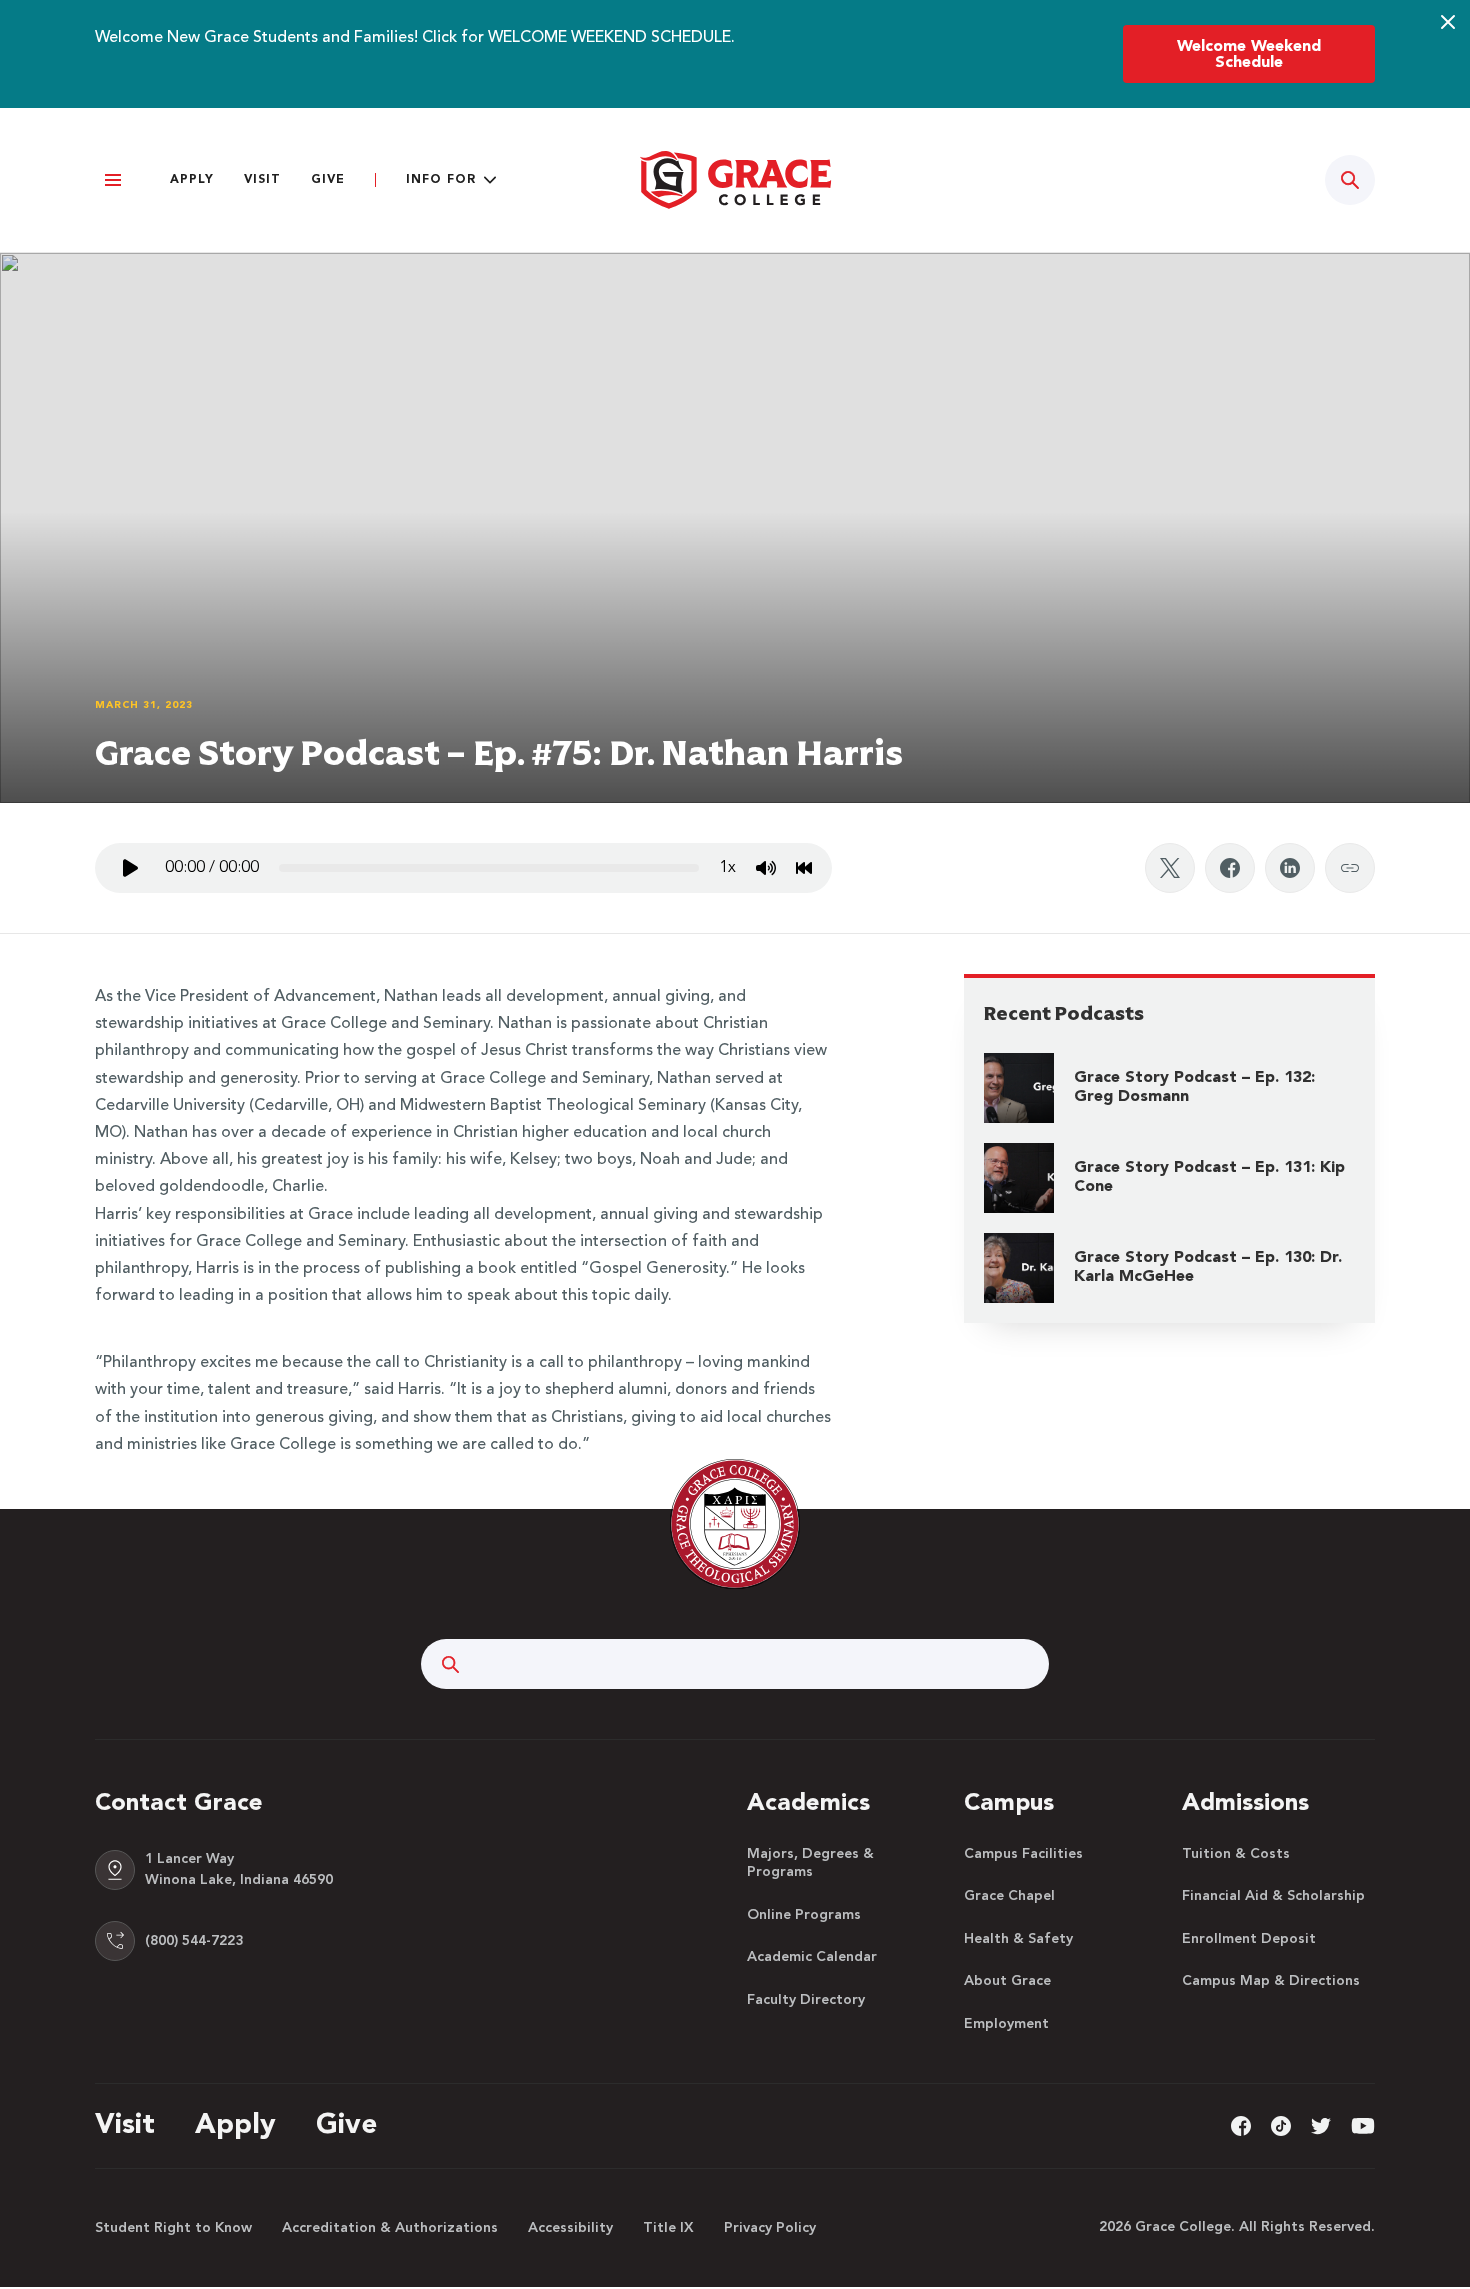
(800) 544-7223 (194, 1941)
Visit (262, 180)
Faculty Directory (806, 2000)
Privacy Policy (770, 2228)
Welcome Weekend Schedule (1249, 55)
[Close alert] (1448, 22)
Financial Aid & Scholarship (1273, 1896)
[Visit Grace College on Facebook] (1241, 2125)
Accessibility (570, 2228)
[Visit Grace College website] (734, 180)
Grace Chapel (1009, 1896)
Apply (192, 180)
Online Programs (804, 1915)
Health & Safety (1018, 1939)
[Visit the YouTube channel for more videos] (1363, 2125)
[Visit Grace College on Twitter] (1321, 2125)
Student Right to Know (173, 2228)
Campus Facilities (1023, 1854)
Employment (1006, 2024)
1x (727, 868)
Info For (441, 180)
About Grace (1007, 1981)
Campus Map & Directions (1271, 1981)
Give (328, 180)
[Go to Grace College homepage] (735, 1524)
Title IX (668, 2228)
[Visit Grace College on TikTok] (1281, 2125)
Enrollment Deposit (1249, 1939)
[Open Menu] (112, 180)
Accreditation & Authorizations (390, 2228)
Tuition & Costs (1236, 1854)
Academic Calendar (812, 1957)
